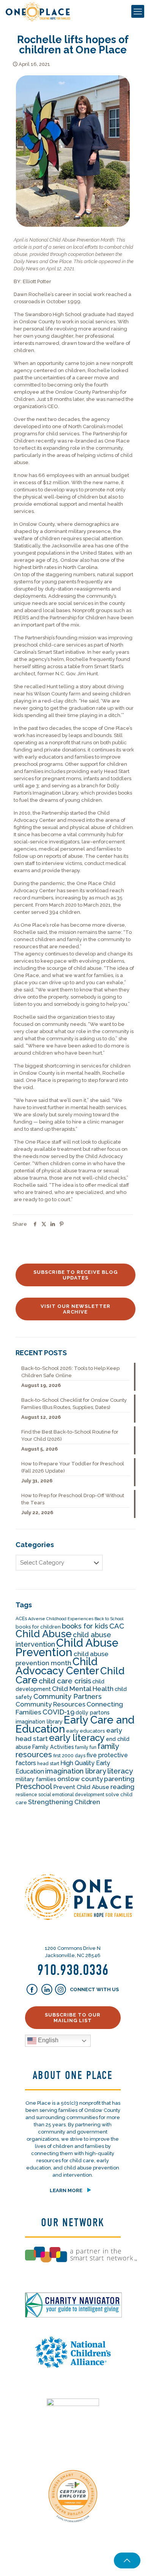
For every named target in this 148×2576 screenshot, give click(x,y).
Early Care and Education (75, 1724)
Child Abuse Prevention (67, 1647)
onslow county (80, 1779)
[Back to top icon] (127, 2560)
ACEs (21, 1619)
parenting (119, 1779)
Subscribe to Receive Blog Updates (76, 1275)
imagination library (76, 1771)
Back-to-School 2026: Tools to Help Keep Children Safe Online (70, 1372)
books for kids (85, 1626)
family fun (86, 1747)
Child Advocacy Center (57, 1666)
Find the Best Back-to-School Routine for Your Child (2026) (70, 1435)
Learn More (66, 2190)
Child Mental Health (83, 1689)
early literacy (77, 1738)
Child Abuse (44, 1634)
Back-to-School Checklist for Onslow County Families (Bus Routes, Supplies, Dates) (74, 1404)
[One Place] (38, 11)
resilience (26, 1795)
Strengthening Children (64, 1802)
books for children (38, 1627)
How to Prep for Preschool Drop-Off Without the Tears (73, 1499)
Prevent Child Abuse (81, 1787)
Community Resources (50, 1704)
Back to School (109, 1619)
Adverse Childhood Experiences (61, 1619)
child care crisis (65, 1681)
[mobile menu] (138, 11)
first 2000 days (69, 1756)
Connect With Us (94, 1989)
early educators (86, 1731)
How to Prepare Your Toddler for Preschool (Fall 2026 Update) (73, 1467)
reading (122, 1787)
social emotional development (71, 1795)
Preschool (34, 1786)
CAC (117, 1626)
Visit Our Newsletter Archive (76, 1309)
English (47, 2040)
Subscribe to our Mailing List (73, 2018)
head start (48, 1764)
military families (36, 1779)
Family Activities (53, 1747)
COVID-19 (58, 1712)
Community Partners (68, 1696)
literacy (120, 1771)
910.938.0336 (73, 1970)
